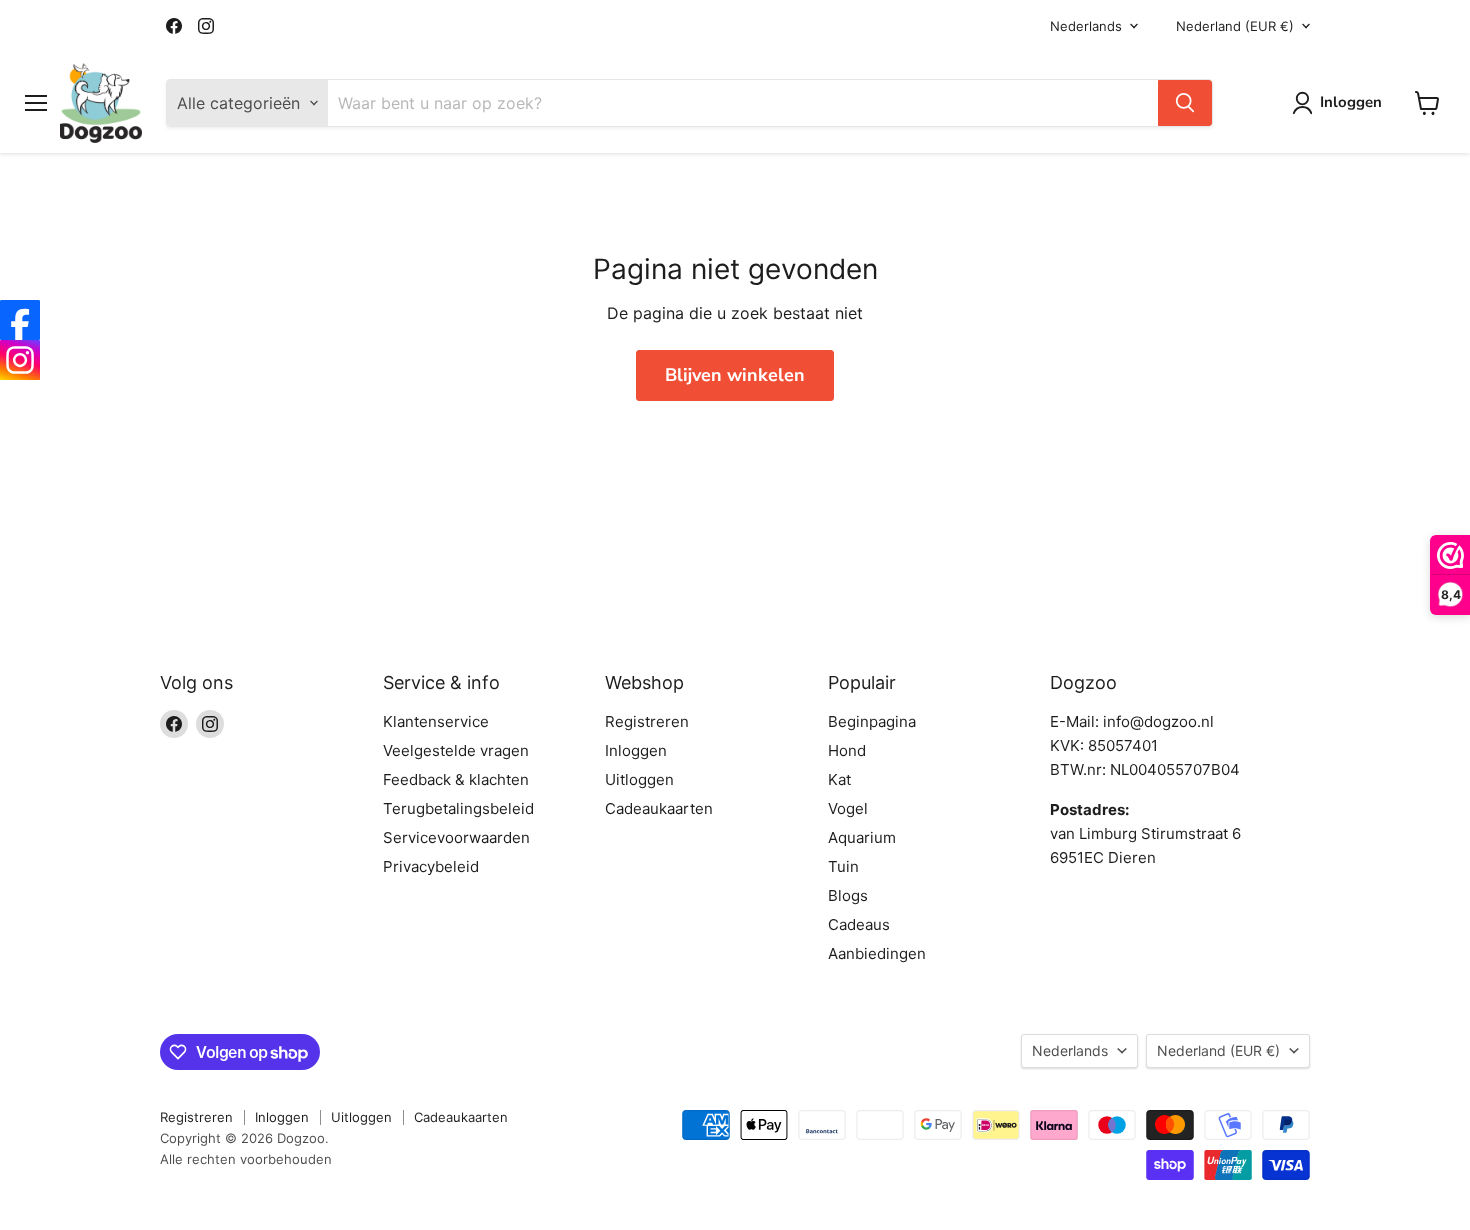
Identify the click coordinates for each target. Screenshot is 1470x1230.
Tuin (843, 866)
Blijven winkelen (735, 375)
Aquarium (862, 837)
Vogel (848, 808)
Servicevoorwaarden (456, 837)
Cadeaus (859, 924)
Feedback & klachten (456, 779)
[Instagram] (20, 360)
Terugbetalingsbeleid (458, 808)
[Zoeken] (1185, 103)
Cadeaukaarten (659, 808)
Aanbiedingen (877, 953)
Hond (847, 750)
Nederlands (1086, 26)
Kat (839, 779)
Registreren (647, 721)
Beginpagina (872, 721)
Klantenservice (436, 721)
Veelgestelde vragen (456, 750)
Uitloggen (639, 779)
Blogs (848, 895)
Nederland (1235, 26)
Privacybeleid (431, 866)
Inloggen (636, 750)
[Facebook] (20, 320)
